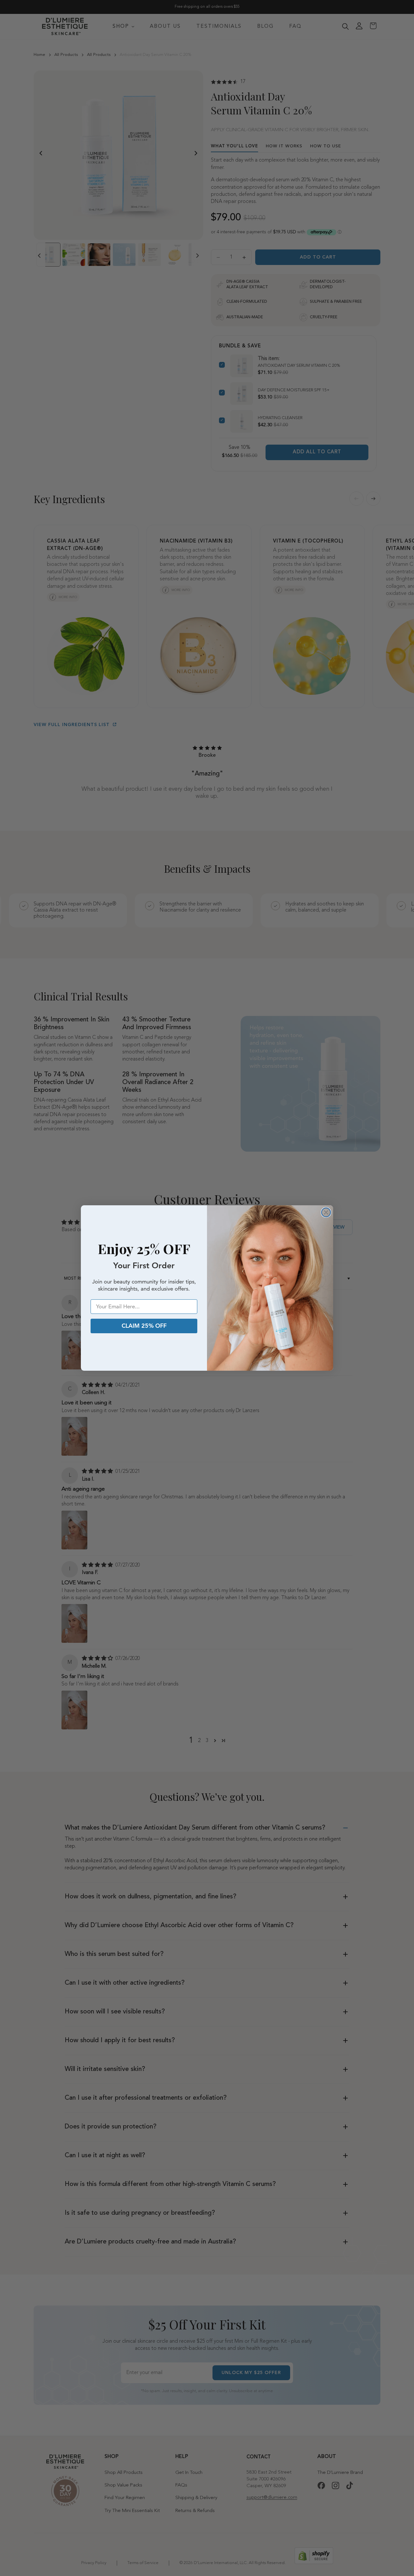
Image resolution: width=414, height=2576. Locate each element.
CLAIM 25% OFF (144, 1326)
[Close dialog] (326, 1212)
